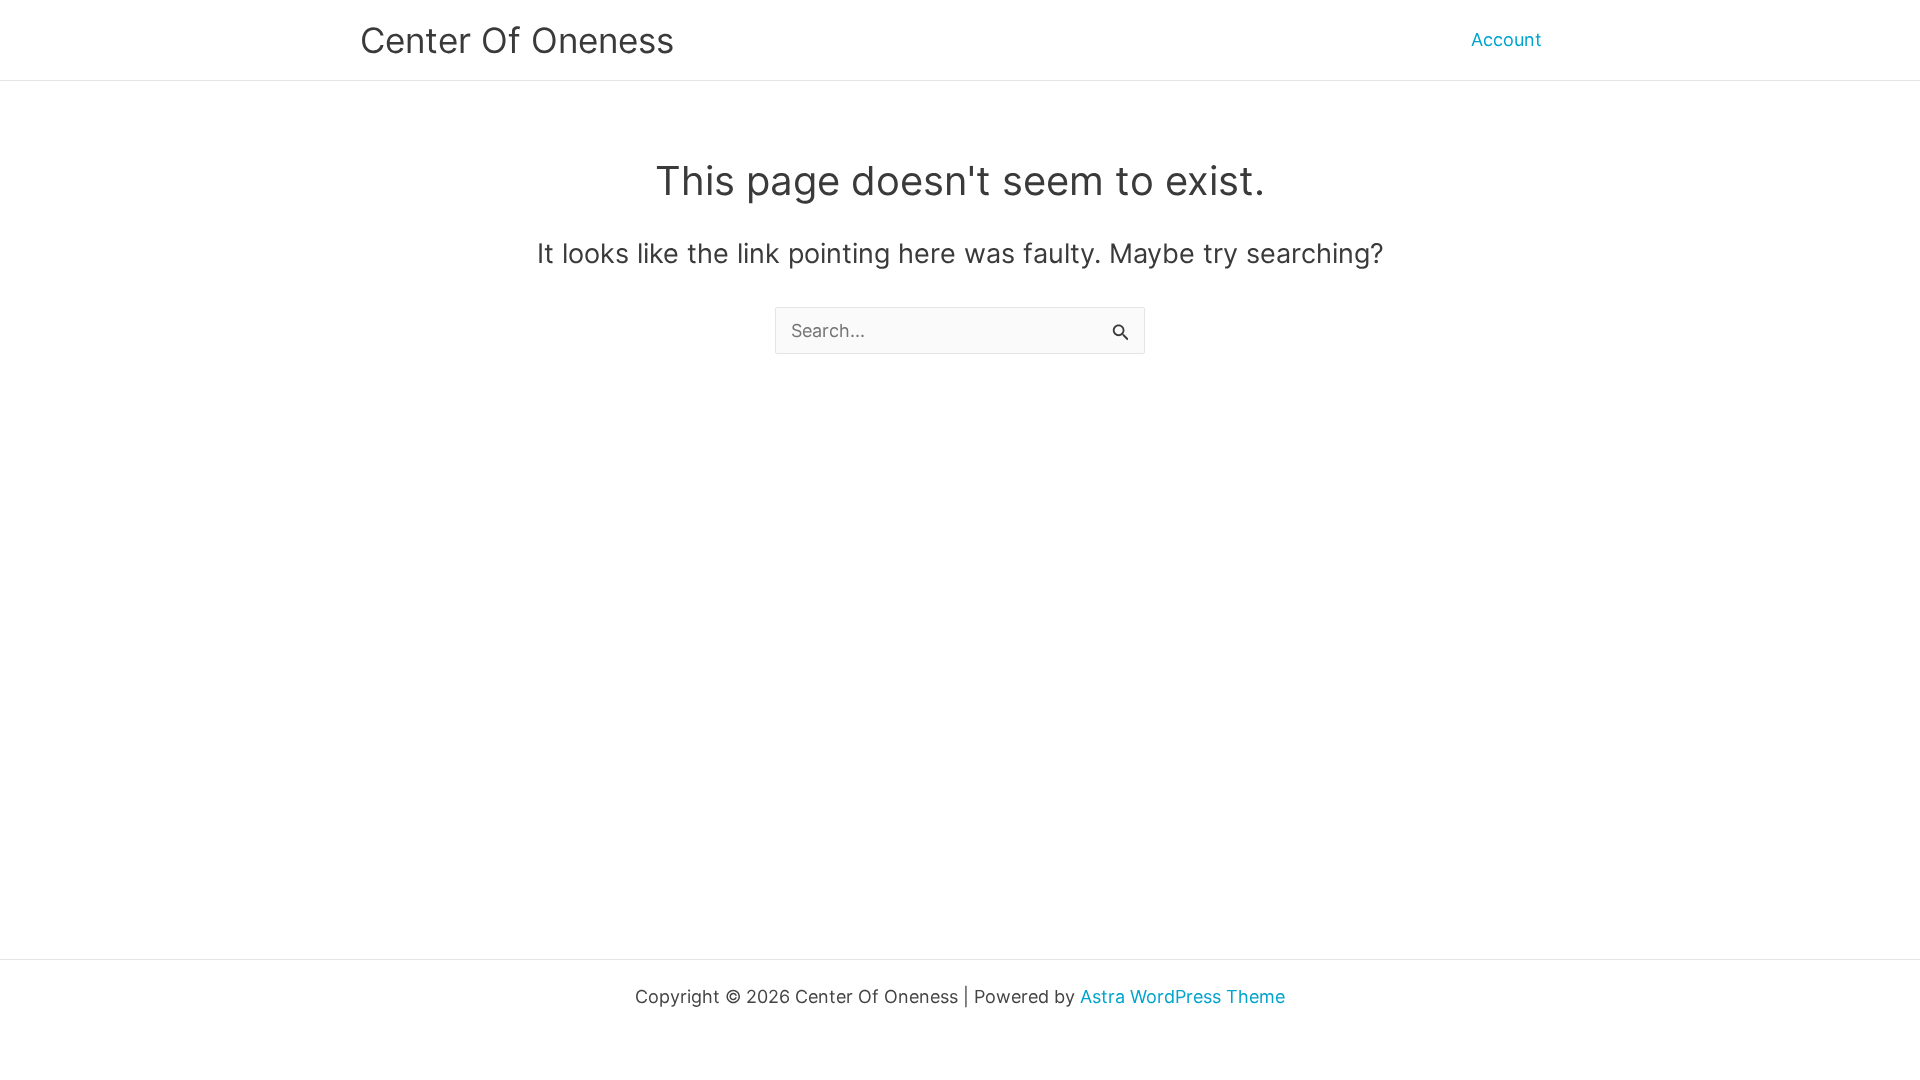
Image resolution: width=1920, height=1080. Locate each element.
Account (1506, 39)
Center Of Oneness (517, 40)
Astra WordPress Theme (1182, 996)
